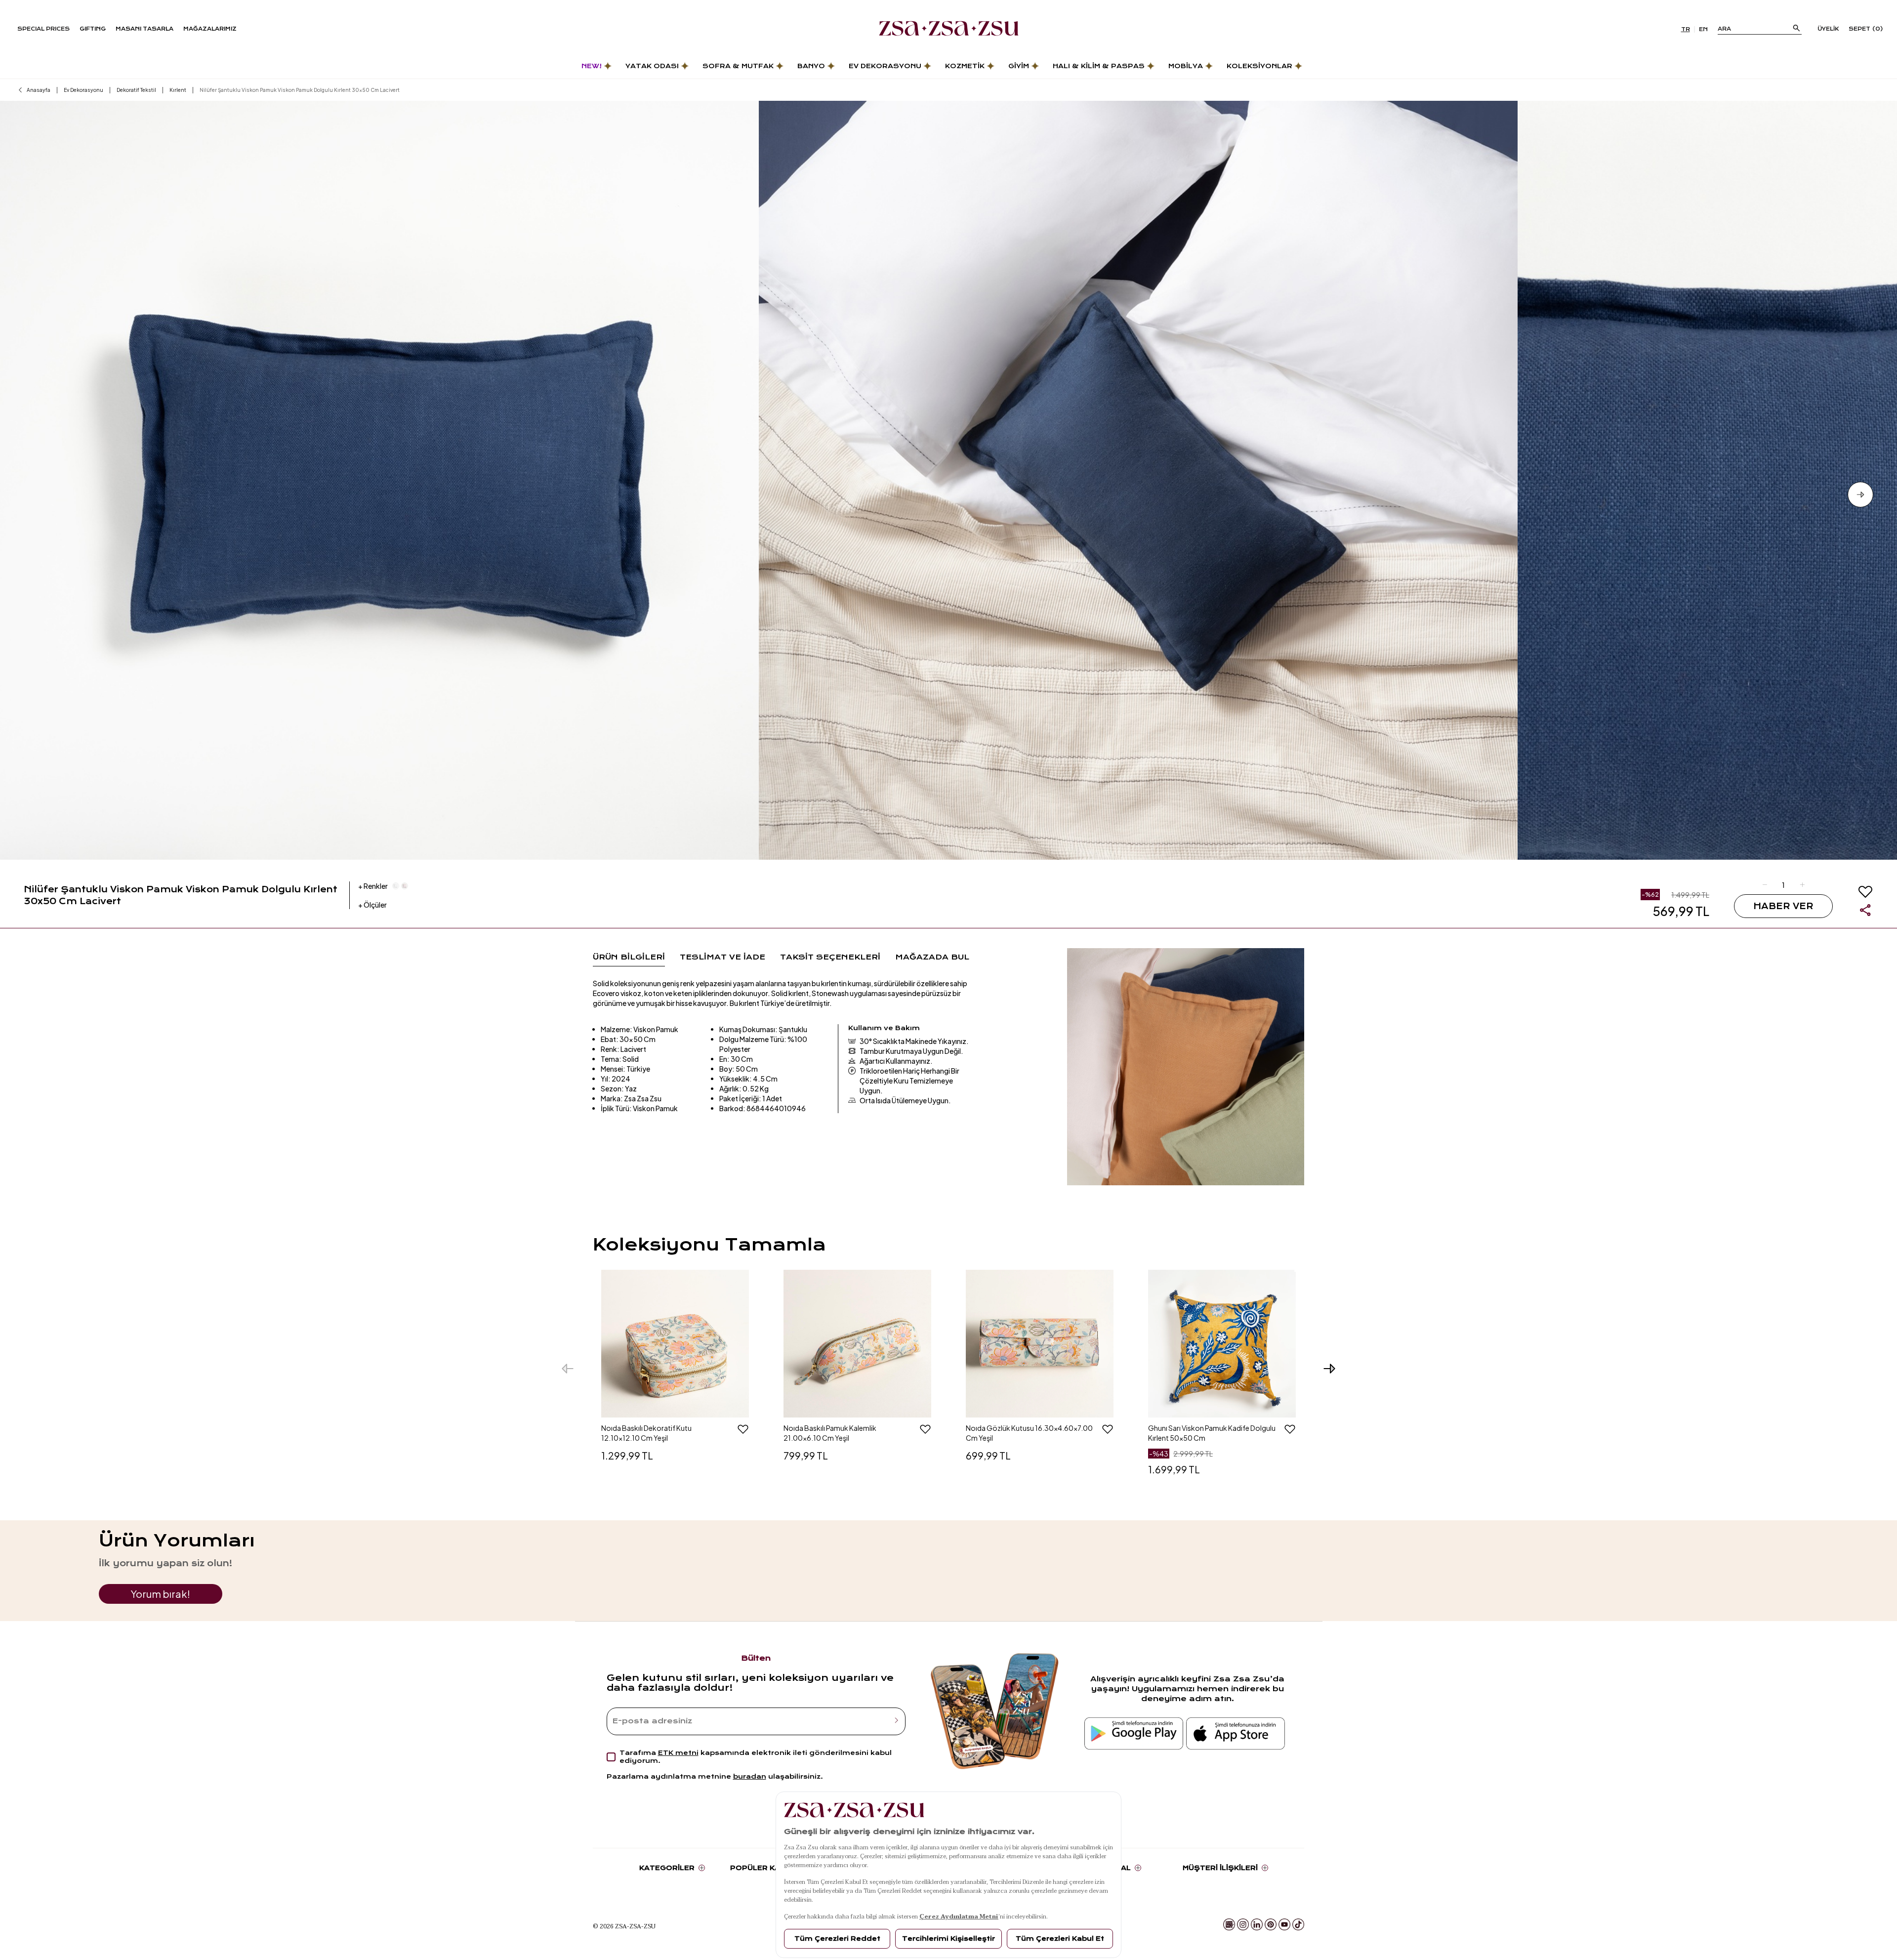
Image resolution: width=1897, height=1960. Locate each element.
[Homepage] (949, 29)
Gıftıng (93, 29)
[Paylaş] (1865, 910)
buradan (750, 1776)
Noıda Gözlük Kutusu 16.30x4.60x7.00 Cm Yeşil (1029, 1433)
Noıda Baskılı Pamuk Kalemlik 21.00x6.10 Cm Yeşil (830, 1433)
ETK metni (678, 1753)
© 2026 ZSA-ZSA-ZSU (624, 1926)
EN (1703, 29)
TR (1686, 29)
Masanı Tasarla (144, 29)
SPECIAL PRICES (43, 29)
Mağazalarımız (210, 29)
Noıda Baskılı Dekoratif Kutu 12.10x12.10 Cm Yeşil (646, 1433)
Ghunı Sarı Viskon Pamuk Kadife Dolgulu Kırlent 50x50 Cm (1212, 1433)
